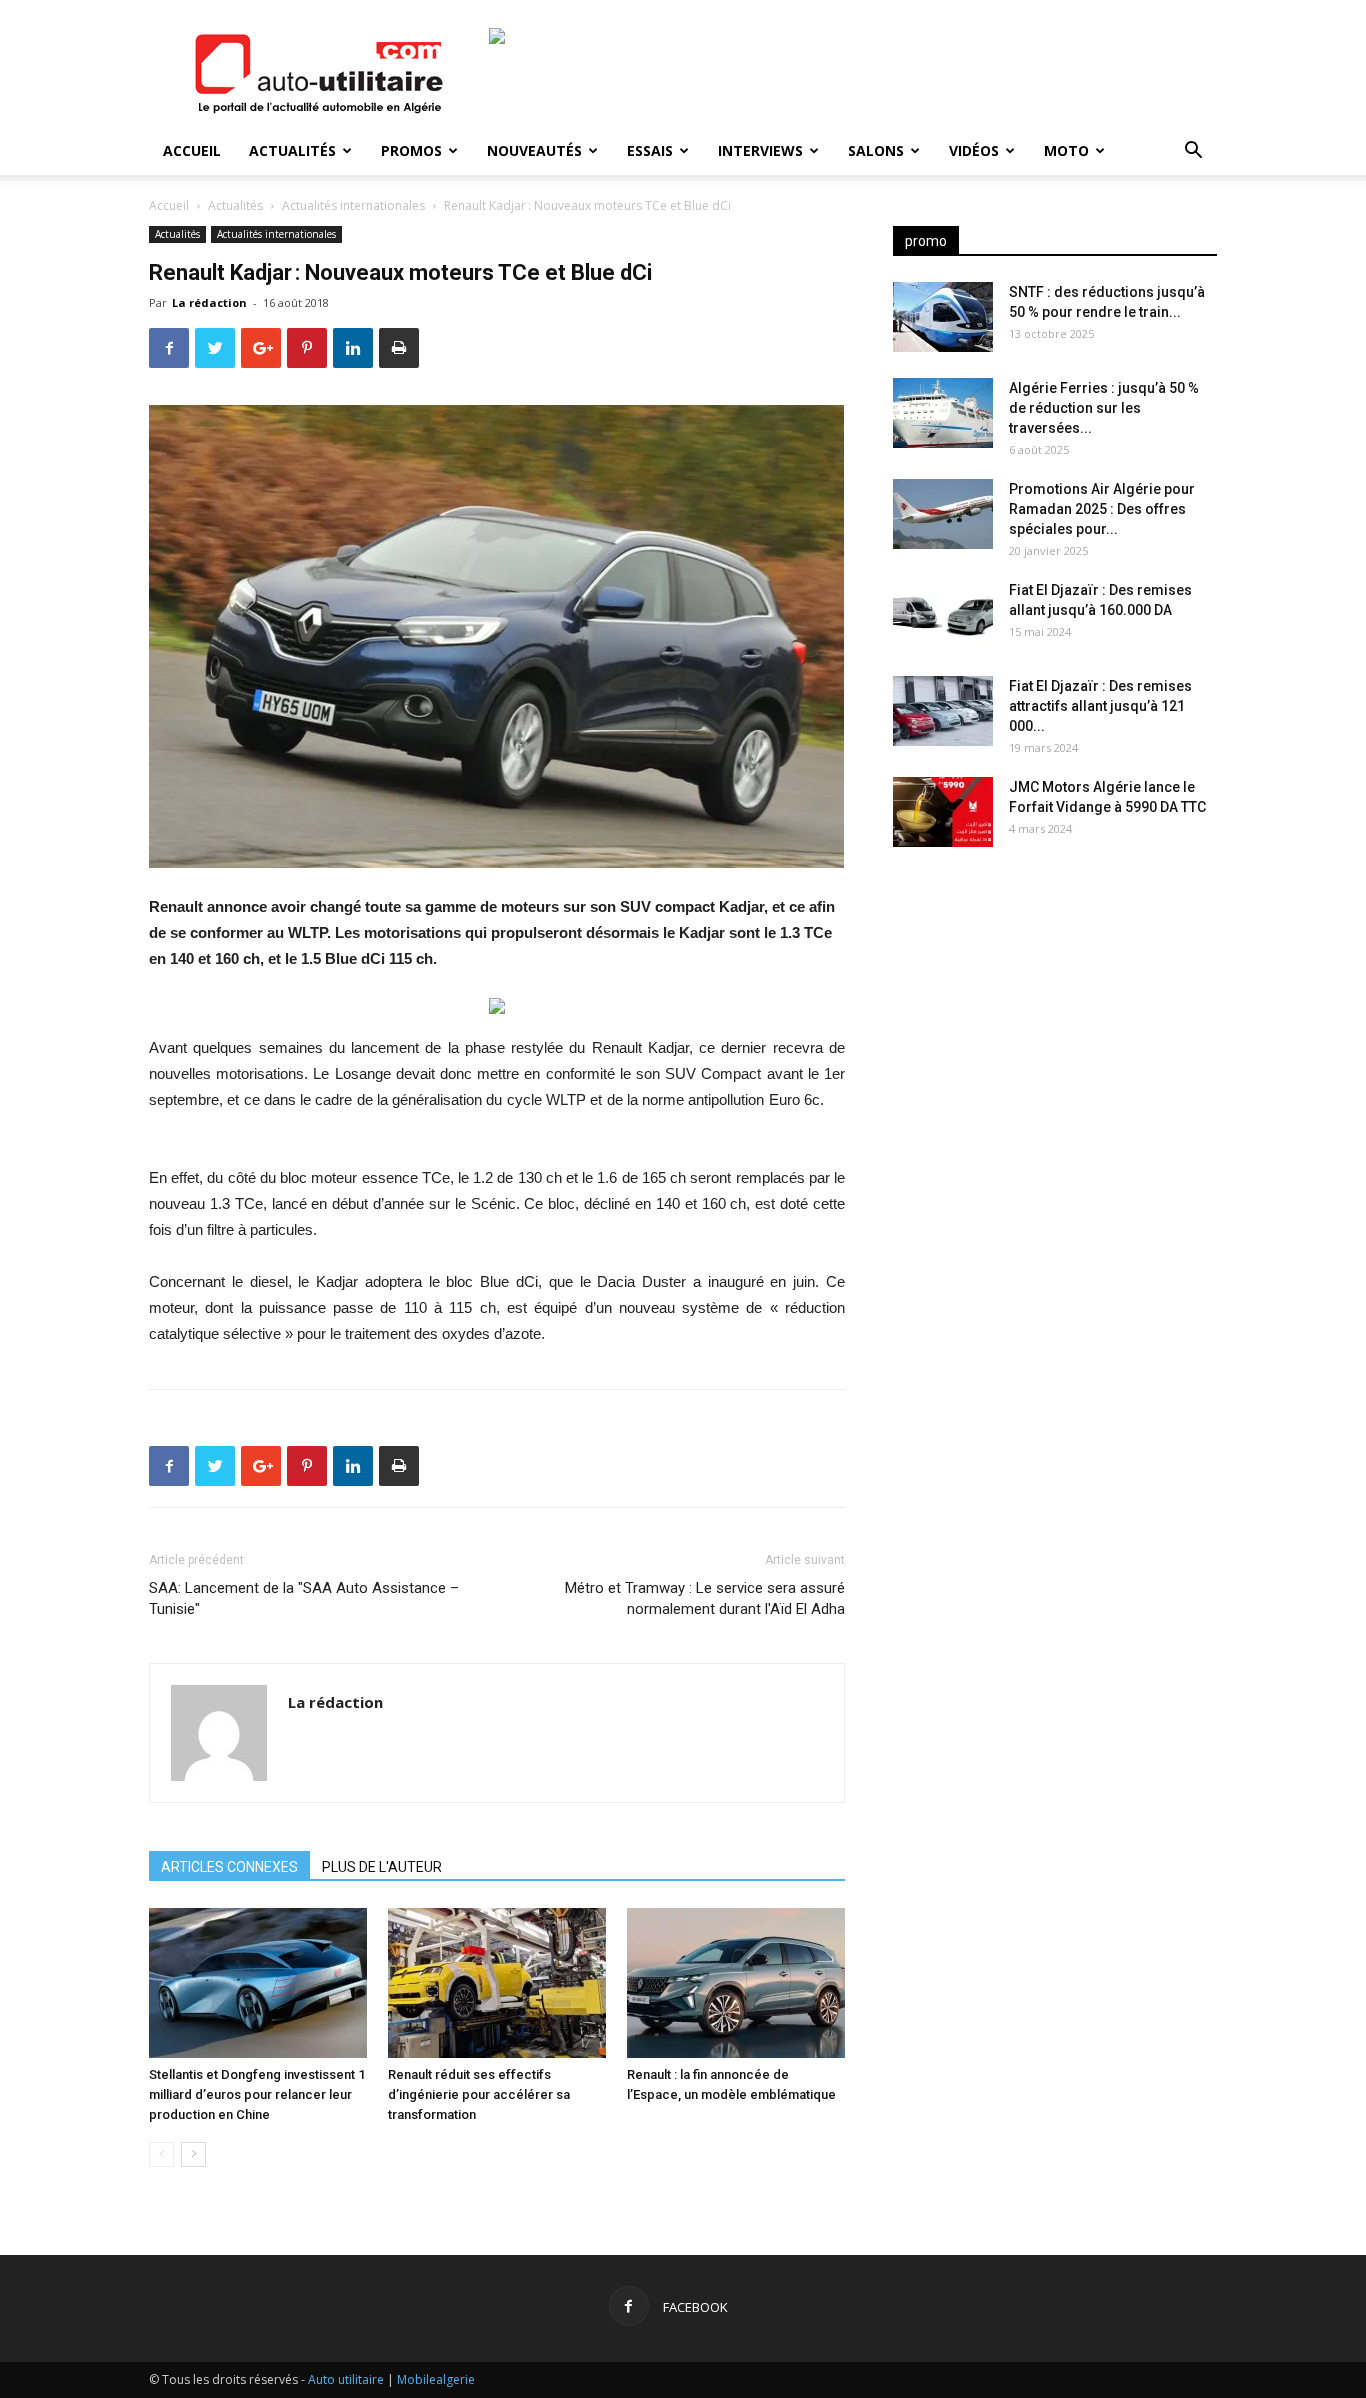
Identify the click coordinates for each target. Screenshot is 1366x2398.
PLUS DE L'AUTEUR (382, 1867)
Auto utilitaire (346, 2379)
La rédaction (209, 302)
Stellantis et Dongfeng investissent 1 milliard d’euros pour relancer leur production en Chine (257, 2094)
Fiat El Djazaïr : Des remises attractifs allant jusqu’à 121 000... (1100, 706)
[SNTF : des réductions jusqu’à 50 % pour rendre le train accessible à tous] (943, 317)
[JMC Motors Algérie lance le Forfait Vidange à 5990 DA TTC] (943, 812)
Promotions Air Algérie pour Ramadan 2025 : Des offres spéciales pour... (1102, 509)
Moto (1066, 150)
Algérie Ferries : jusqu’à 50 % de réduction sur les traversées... (1104, 408)
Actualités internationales (353, 205)
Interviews (760, 150)
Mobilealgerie (436, 2379)
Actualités (292, 150)
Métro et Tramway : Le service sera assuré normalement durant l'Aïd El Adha (705, 1598)
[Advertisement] (1055, 1020)
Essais (650, 150)
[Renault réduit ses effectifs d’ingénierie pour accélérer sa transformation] (497, 1983)
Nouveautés (534, 150)
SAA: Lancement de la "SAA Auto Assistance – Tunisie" (304, 1598)
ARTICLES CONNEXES (229, 1867)
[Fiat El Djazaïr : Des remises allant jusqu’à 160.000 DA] (943, 615)
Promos (411, 150)
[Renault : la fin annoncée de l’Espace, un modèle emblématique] (736, 1983)
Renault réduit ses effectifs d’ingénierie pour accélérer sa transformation (479, 2094)
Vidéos (974, 150)
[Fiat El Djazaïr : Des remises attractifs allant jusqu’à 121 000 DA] (943, 711)
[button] (1193, 152)
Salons (876, 150)
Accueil (192, 150)
